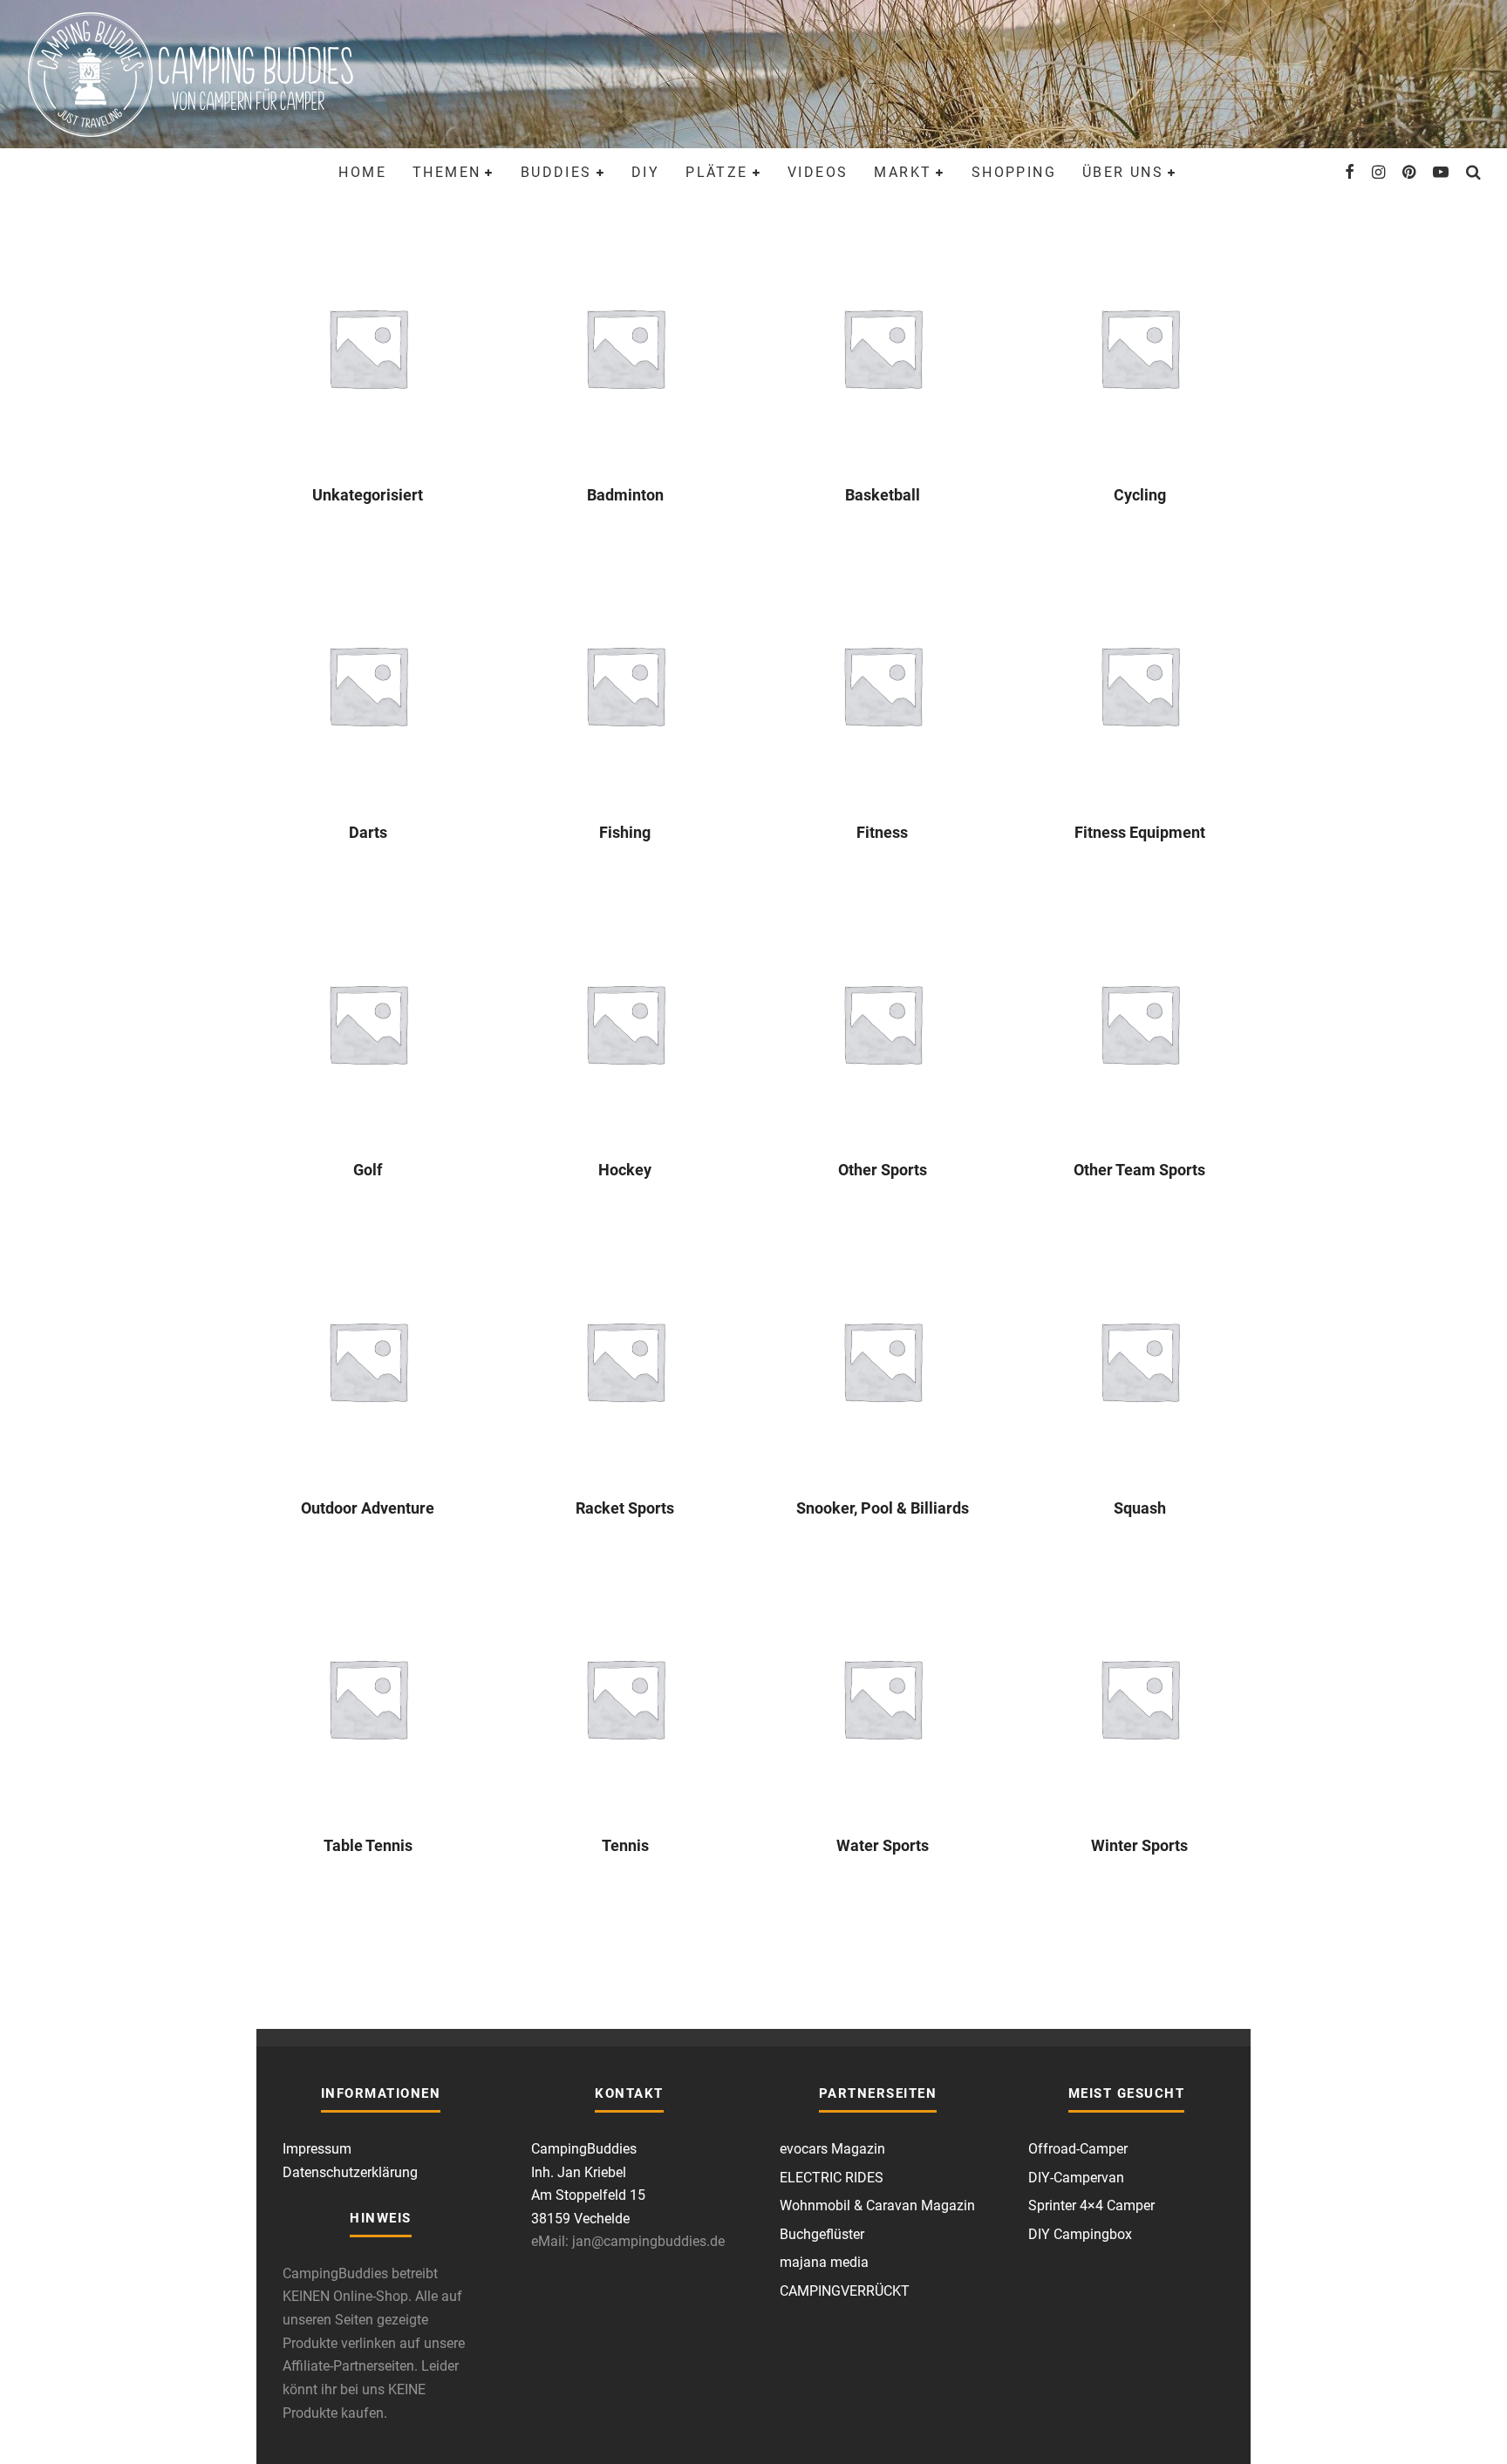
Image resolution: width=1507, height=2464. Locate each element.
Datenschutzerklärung (350, 2172)
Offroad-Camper (1078, 2149)
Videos (818, 172)
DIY (645, 172)
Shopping (1014, 172)
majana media (824, 2262)
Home (362, 172)
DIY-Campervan (1076, 2178)
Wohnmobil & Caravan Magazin (877, 2205)
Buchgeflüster (822, 2234)
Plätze (716, 172)
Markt (903, 172)
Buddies (556, 172)
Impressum (317, 2149)
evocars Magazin (832, 2149)
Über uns (1123, 172)
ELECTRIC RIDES (832, 2178)
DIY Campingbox (1080, 2234)
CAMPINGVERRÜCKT (845, 2291)
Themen (447, 172)
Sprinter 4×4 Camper (1091, 2205)
